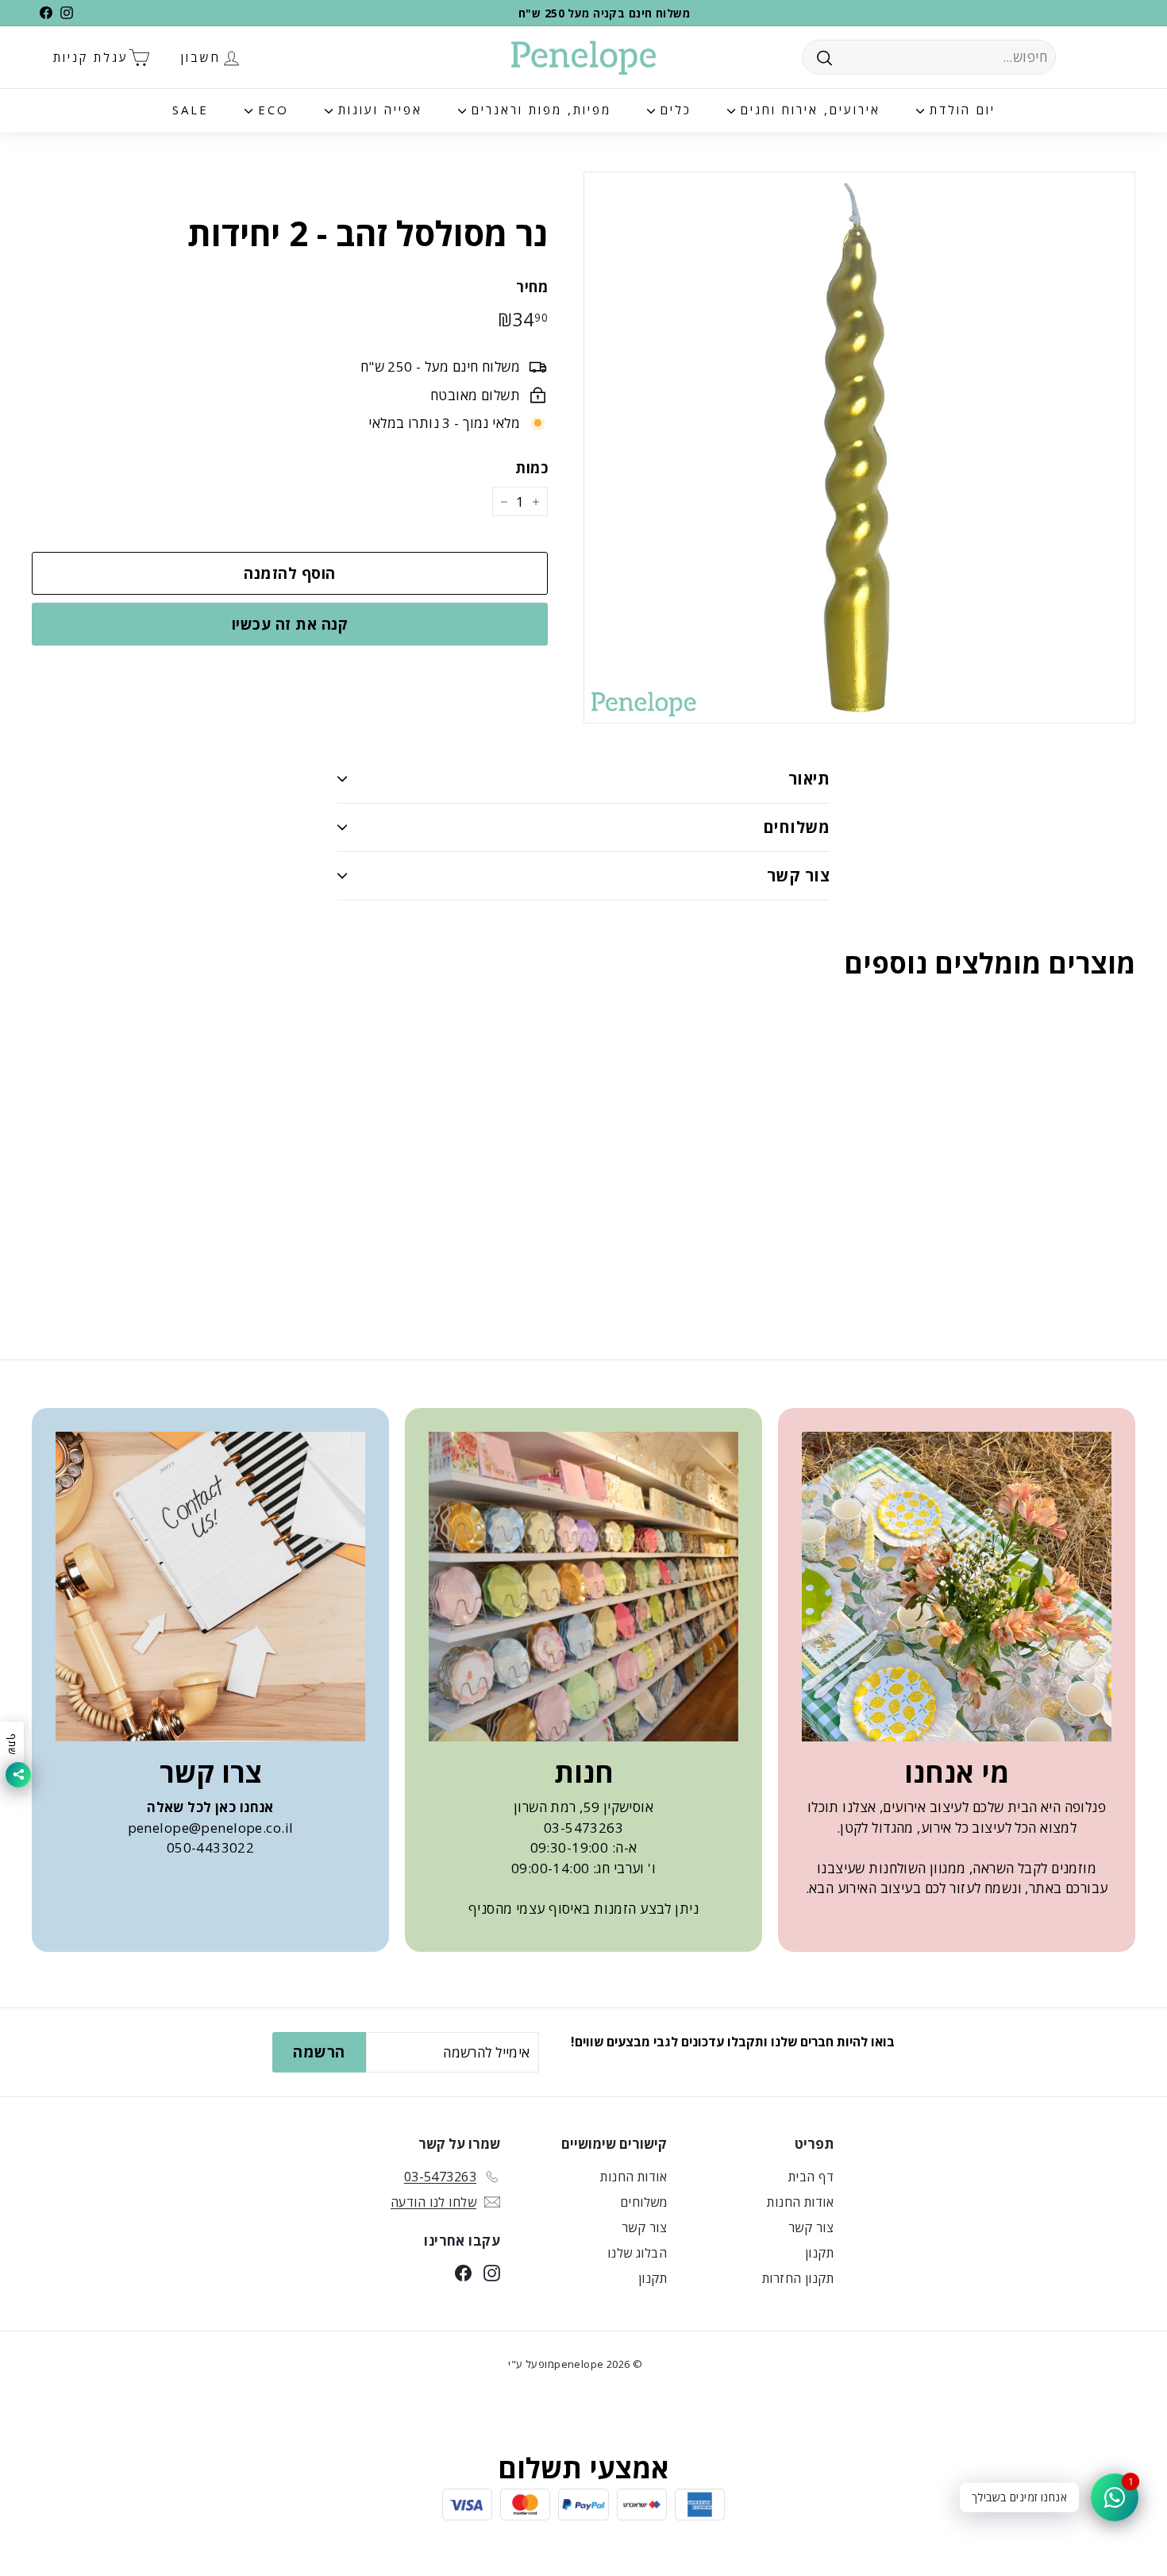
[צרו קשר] (210, 1587)
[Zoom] (859, 447)
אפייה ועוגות (377, 110)
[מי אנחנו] (957, 1587)
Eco (271, 110)
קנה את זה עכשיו (290, 624)
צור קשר (798, 875)
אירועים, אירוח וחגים (808, 110)
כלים (673, 110)
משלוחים (796, 827)
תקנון (819, 2253)
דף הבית (811, 2177)
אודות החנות (800, 2202)
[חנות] (583, 1587)
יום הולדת (960, 110)
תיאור (809, 779)
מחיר (532, 287)
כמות (532, 468)
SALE (191, 110)
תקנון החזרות (798, 2278)
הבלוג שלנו (637, 2253)
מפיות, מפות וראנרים (539, 110)
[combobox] (929, 57)
